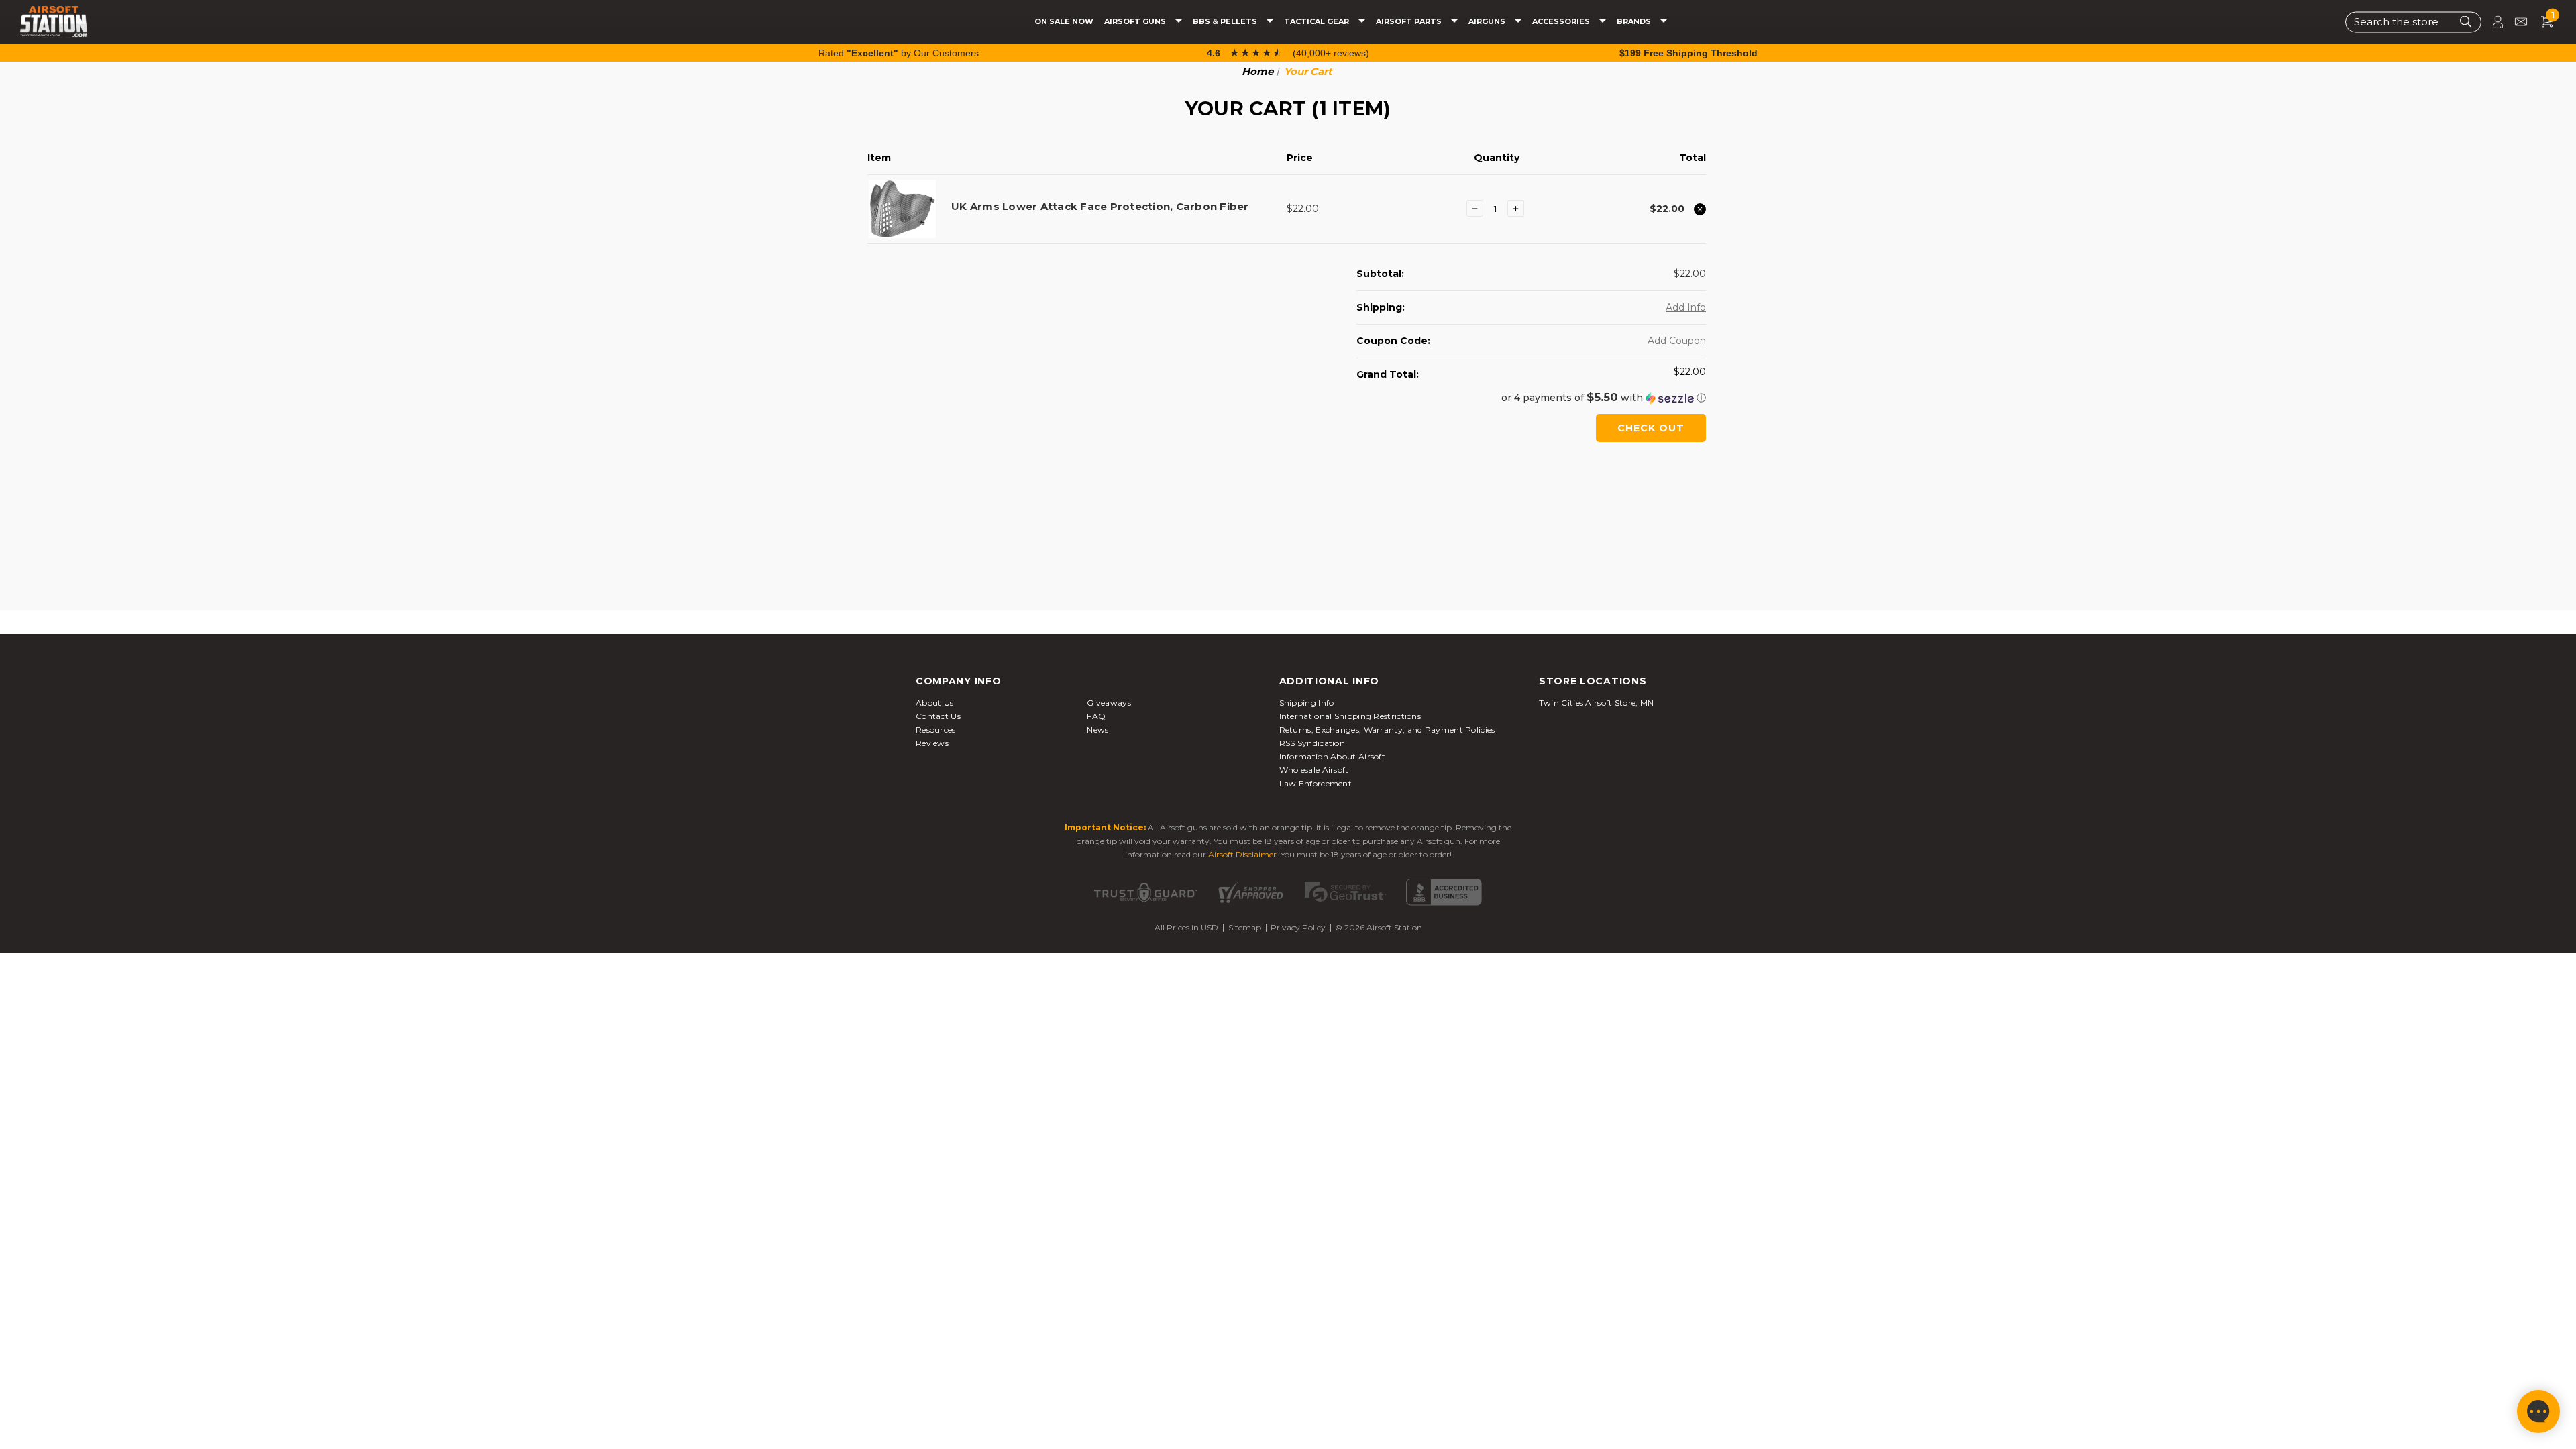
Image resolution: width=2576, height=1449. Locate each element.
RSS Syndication (1312, 743)
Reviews (932, 743)
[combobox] (2413, 22)
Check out (1651, 428)
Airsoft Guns (1136, 22)
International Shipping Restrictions (1350, 716)
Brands (1635, 22)
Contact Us (938, 716)
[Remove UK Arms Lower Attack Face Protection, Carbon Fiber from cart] (1700, 209)
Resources (936, 730)
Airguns (1488, 22)
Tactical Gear (1318, 22)
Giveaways (1109, 703)
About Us (934, 703)
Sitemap (1245, 927)
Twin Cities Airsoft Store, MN (1597, 703)
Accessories (1562, 22)
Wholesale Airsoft (1314, 770)
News (1097, 730)
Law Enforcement (1316, 783)
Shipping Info (1307, 703)
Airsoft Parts (1410, 22)
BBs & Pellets (1226, 22)
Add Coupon (1677, 341)
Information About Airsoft (1333, 756)
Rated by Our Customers (899, 53)
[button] (1531, 398)
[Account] (2492, 22)
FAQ (1096, 716)
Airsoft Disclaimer (1242, 854)
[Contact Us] (2515, 22)
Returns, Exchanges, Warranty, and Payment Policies (1387, 730)
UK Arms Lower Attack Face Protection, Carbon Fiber (1100, 206)
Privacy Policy (1298, 927)
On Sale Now (1064, 22)
